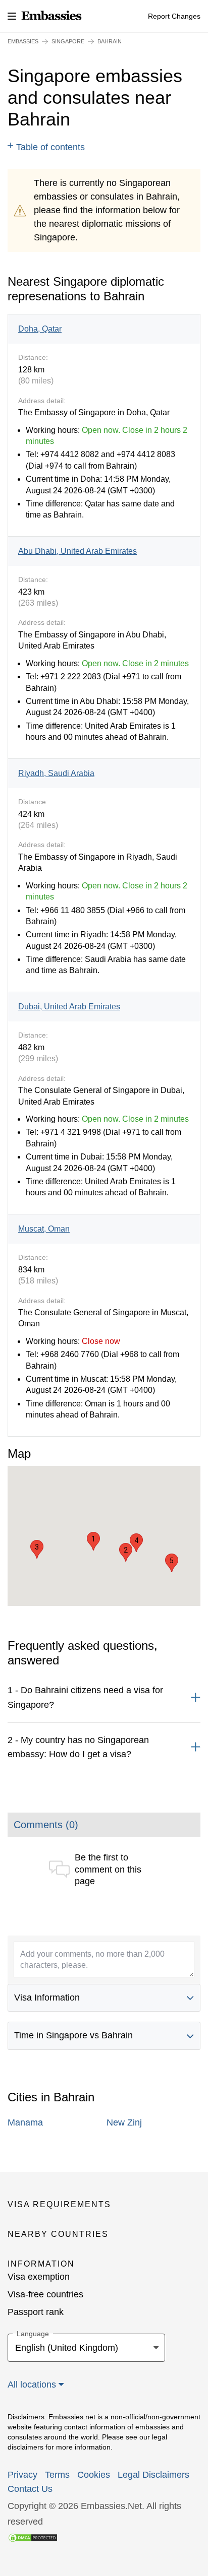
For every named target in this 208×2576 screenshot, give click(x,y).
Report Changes (174, 16)
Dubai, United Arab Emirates (69, 1007)
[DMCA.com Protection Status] (33, 2537)
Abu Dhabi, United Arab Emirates (77, 551)
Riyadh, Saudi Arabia (56, 773)
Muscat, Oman (44, 1229)
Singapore (68, 41)
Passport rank (36, 2312)
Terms (57, 2475)
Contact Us (30, 2489)
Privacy (22, 2475)
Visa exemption (39, 2277)
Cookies (94, 2475)
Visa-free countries (45, 2294)
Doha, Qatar (40, 329)
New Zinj (124, 2122)
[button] (93, 1541)
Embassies (23, 41)
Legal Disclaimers (153, 2475)
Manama (25, 2122)
